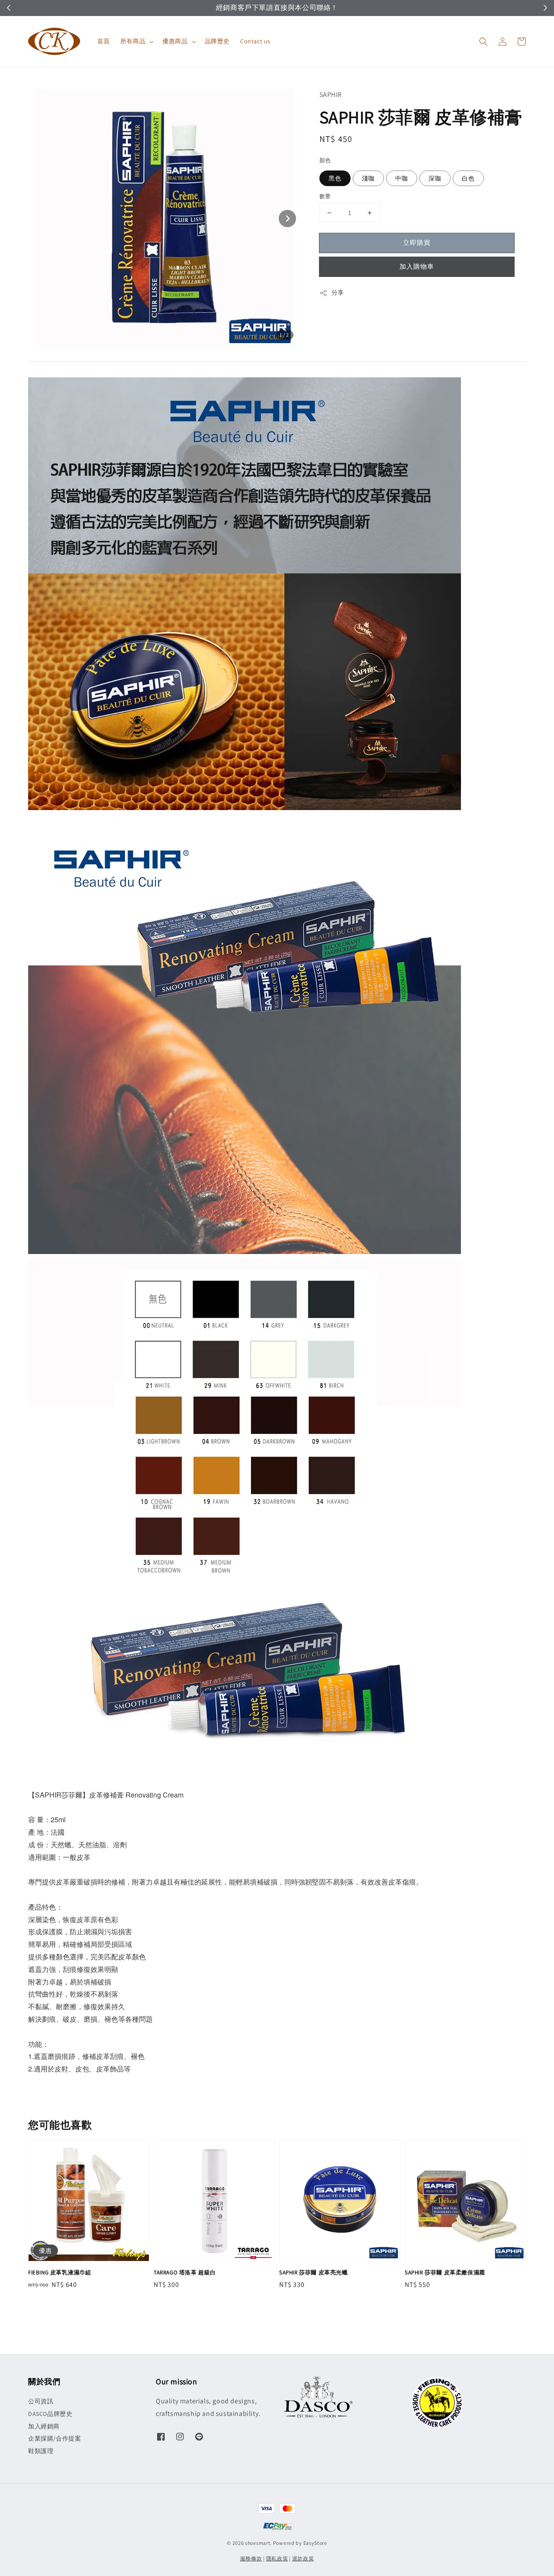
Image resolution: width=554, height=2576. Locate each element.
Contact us (255, 41)
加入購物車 (417, 266)
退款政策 (303, 2558)
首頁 (104, 41)
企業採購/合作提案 (55, 2438)
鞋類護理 (41, 2451)
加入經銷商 (44, 2426)
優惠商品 (175, 41)
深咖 (435, 178)
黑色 (335, 178)
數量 (325, 196)
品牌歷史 (217, 41)
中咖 (402, 178)
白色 (468, 178)
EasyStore (315, 2543)
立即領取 (319, 8)
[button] (483, 42)
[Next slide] (287, 219)
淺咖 (368, 178)
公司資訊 (41, 2401)
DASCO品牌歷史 (50, 2414)
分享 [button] (338, 293)
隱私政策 (277, 2558)
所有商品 (133, 41)
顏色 (325, 160)
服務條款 (251, 2558)
